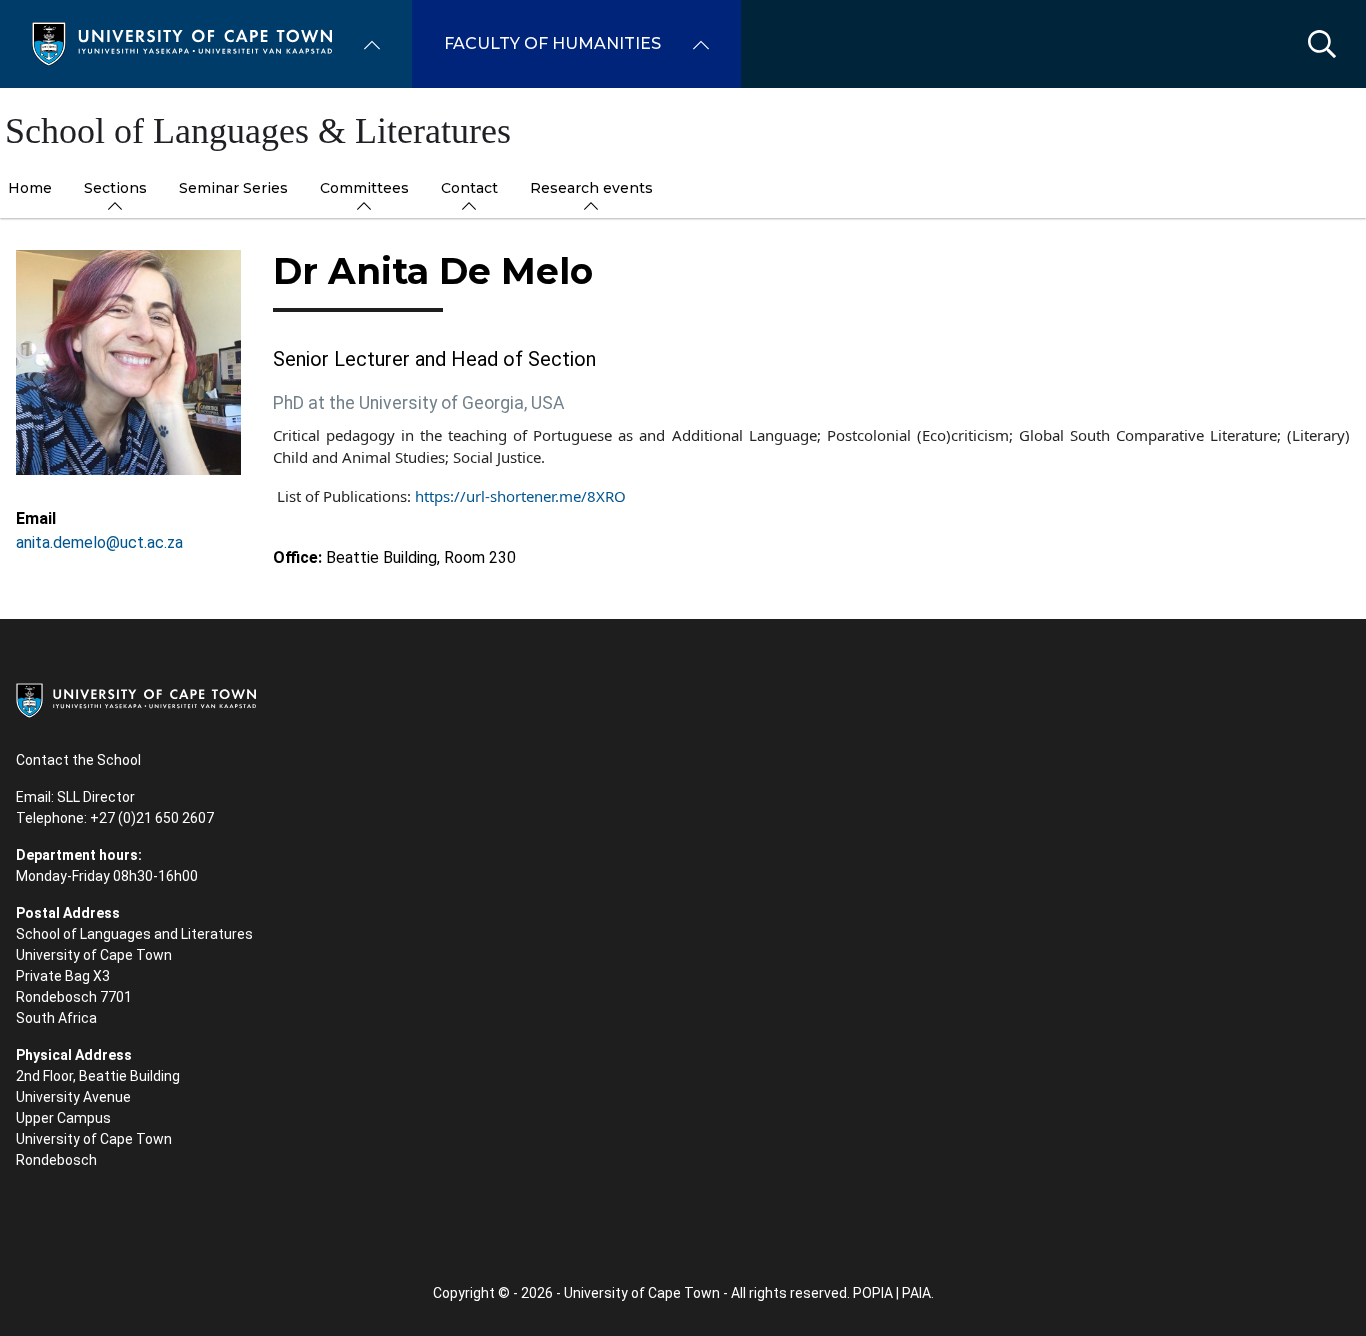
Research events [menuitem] (591, 188)
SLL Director (96, 797)
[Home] (182, 42)
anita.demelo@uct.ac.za (99, 542)
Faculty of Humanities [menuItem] (552, 43)
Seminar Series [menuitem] (233, 188)
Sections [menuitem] (115, 188)
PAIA (916, 1293)
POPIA (873, 1293)
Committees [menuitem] (364, 188)
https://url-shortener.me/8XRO (520, 496)
